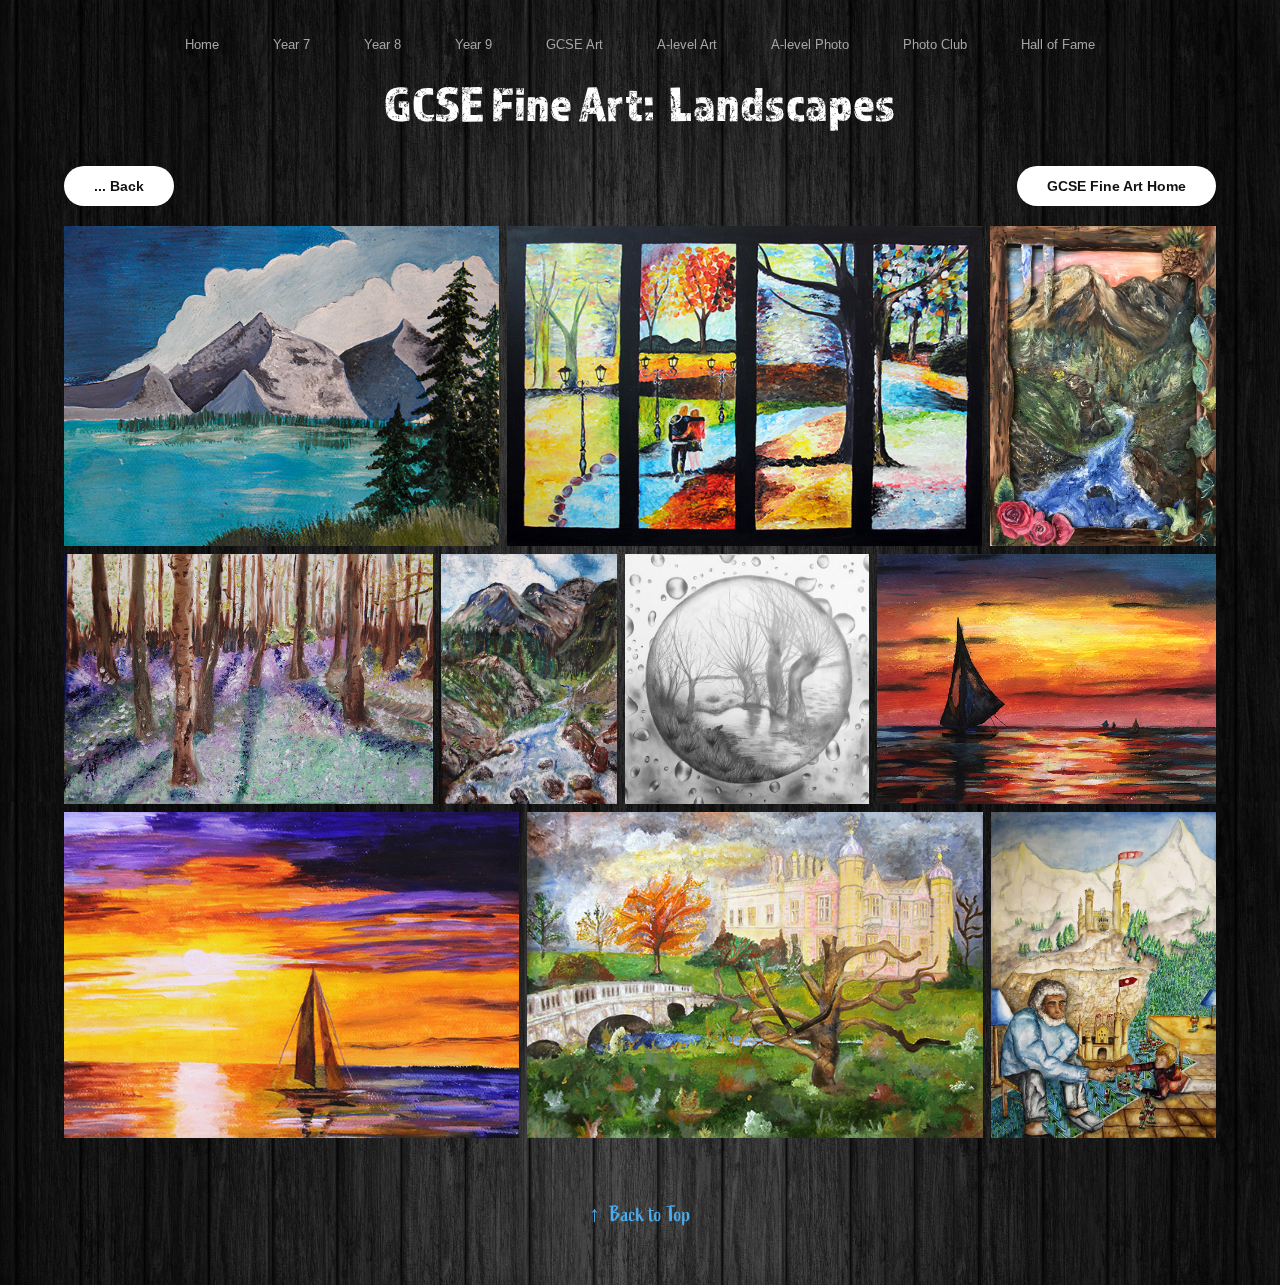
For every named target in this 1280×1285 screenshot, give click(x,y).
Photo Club (935, 44)
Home (202, 44)
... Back (119, 186)
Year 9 (473, 44)
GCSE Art (574, 44)
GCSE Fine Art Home (1116, 186)
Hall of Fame (1058, 44)
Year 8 (382, 44)
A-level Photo (810, 44)
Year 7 (291, 44)
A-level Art (687, 44)
